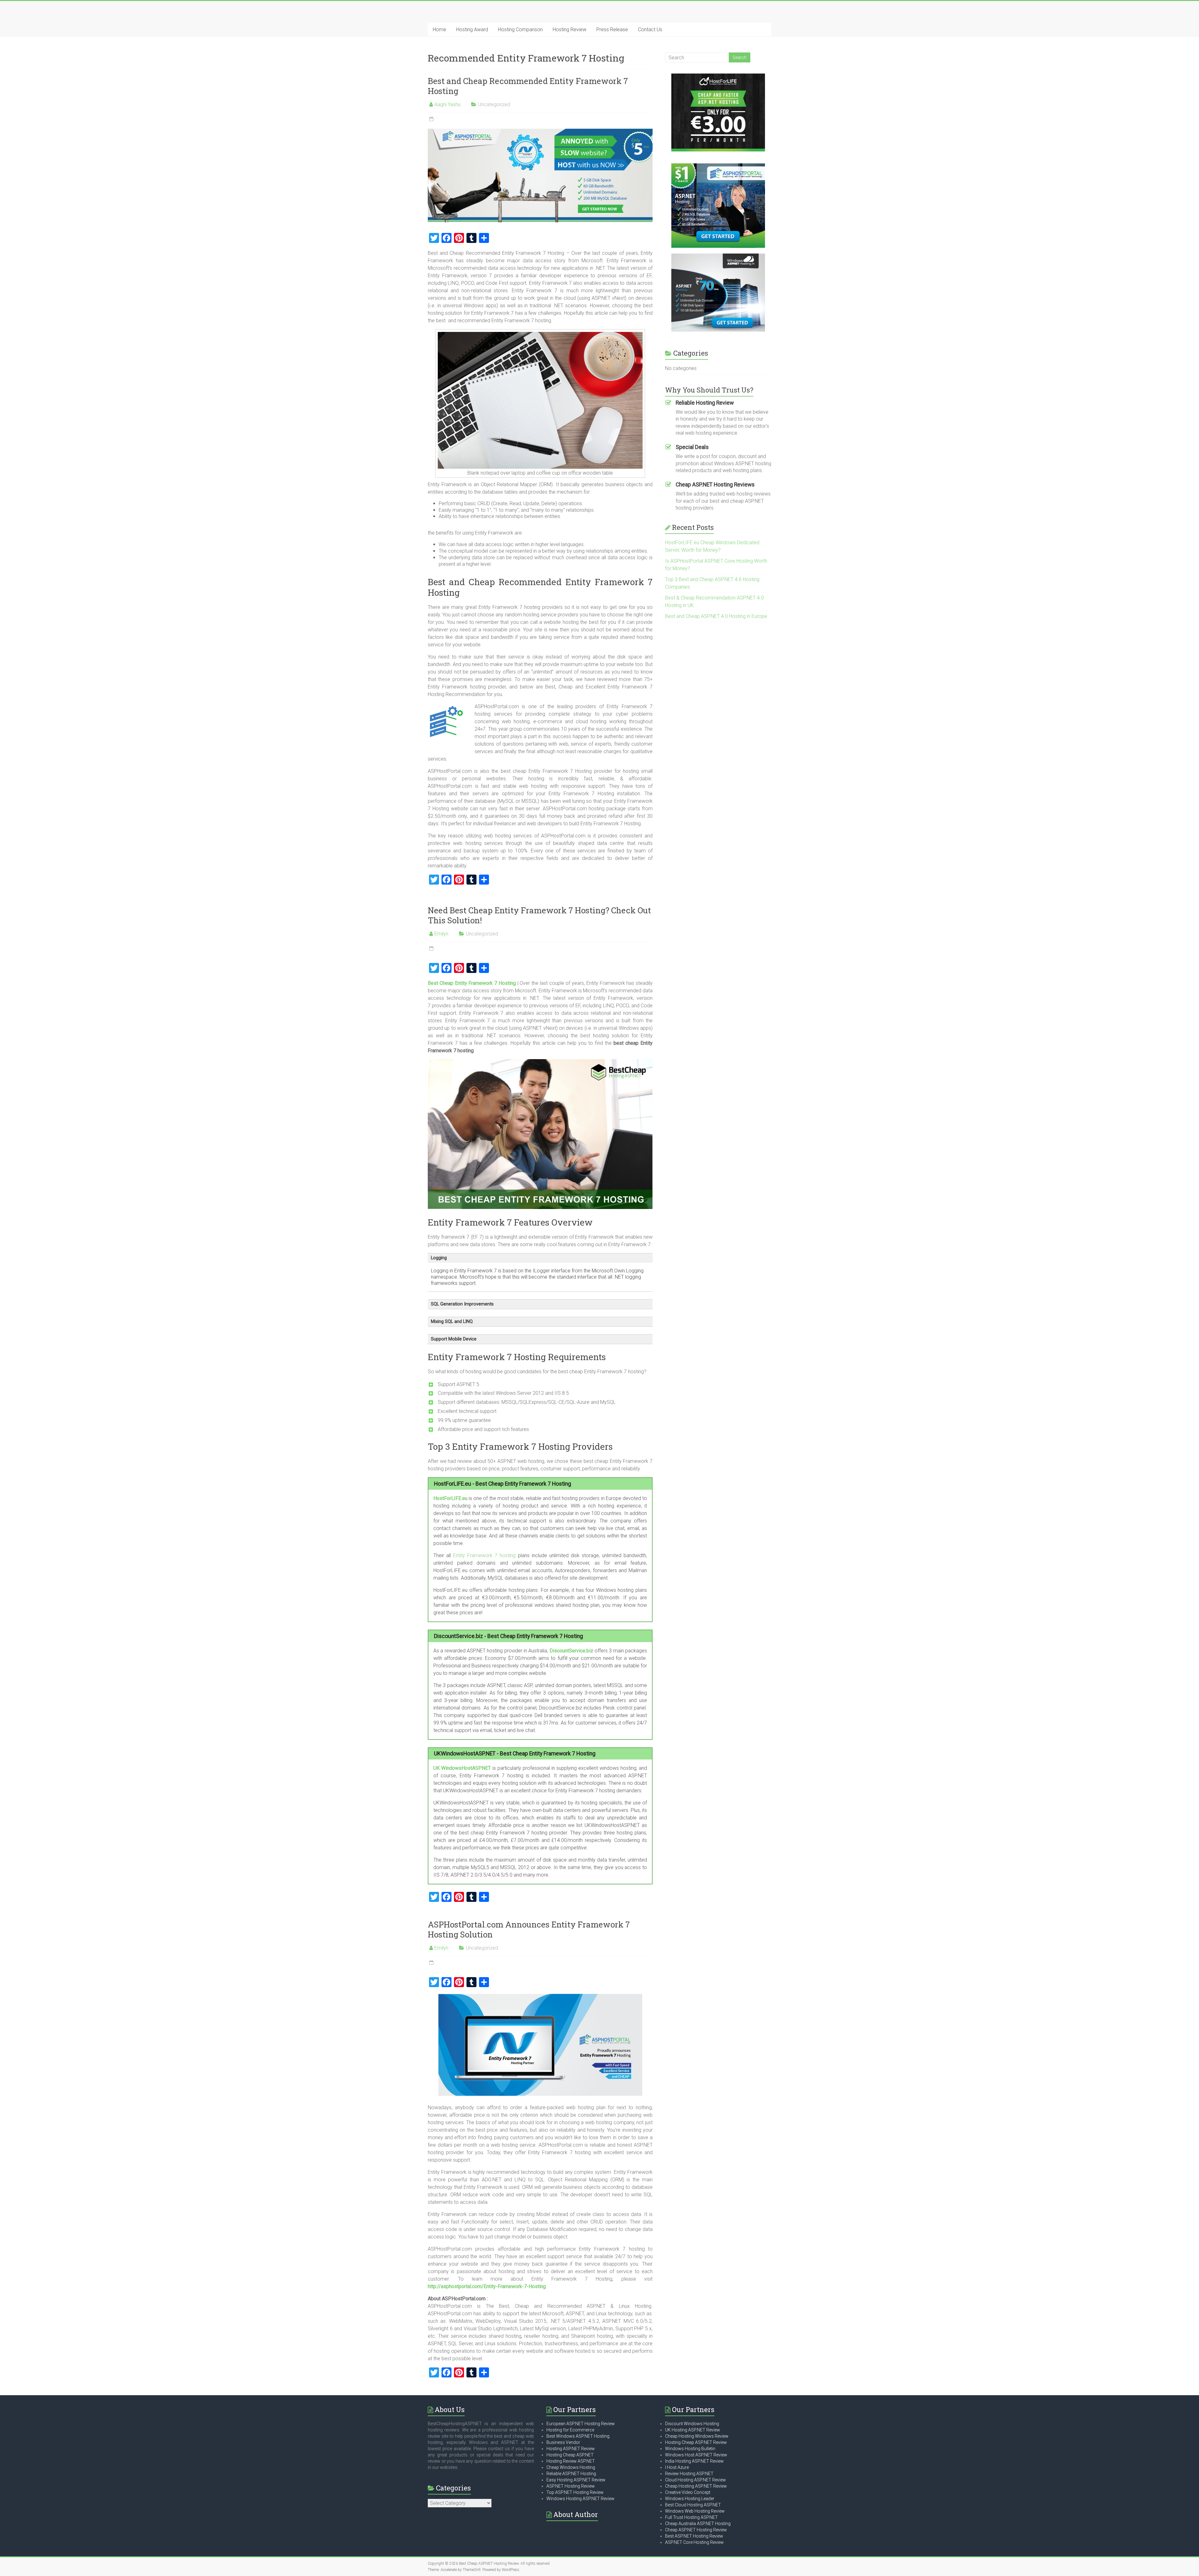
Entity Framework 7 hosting (484, 1555)
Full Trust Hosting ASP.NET (691, 2517)
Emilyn (441, 934)
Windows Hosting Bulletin (690, 2449)
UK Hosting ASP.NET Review (693, 2430)
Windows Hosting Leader (690, 2499)
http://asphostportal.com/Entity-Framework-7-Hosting (487, 2286)
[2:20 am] (431, 119)
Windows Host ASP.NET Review (696, 2455)
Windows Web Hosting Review (695, 2511)
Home (439, 30)
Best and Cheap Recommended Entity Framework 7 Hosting (528, 86)
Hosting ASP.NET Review (571, 2449)
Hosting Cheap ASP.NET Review (696, 2442)
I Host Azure (677, 2467)
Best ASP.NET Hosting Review (694, 2536)
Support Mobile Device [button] (454, 1339)
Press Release (612, 30)
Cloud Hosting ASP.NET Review (696, 2480)
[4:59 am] (431, 1963)
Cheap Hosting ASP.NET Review (696, 2486)
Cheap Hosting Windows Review (697, 2436)
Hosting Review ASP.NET (571, 2461)
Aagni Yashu (447, 104)
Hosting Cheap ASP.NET (570, 2455)
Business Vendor (563, 2442)
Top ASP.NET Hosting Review (575, 2492)
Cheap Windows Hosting (571, 2467)
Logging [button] (439, 1258)
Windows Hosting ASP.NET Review (580, 2499)
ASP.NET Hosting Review (571, 2486)
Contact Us (650, 30)
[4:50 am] (431, 949)
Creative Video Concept (688, 2492)
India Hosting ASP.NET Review (694, 2461)
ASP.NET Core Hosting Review (694, 2542)
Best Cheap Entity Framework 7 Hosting (472, 983)
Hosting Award (472, 30)
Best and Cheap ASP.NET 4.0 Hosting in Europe (716, 616)
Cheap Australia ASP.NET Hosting (698, 2524)
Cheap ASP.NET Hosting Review (696, 2530)
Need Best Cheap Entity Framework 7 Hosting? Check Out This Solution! (539, 915)
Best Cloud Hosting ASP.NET (693, 2505)
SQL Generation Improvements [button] (462, 1304)
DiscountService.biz (571, 1651)
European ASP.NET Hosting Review (581, 2424)
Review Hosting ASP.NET (689, 2474)
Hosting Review (570, 30)
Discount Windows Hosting (692, 2424)
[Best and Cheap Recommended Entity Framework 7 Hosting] (540, 132)
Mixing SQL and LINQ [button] (452, 1322)
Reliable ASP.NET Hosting (571, 2474)
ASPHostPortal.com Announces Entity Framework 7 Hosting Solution (529, 1929)
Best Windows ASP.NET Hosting (578, 2436)
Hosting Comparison (520, 30)
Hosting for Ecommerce (570, 2430)
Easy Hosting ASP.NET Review (576, 2480)
